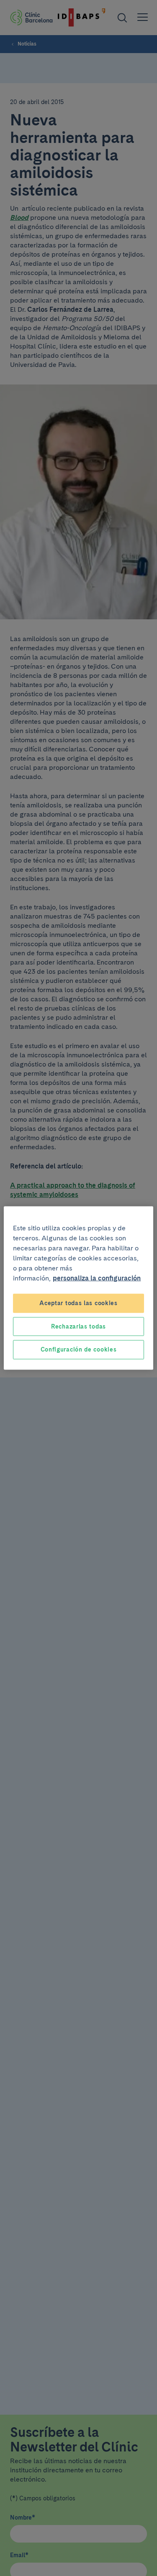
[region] (78, 1288)
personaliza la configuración (97, 1278)
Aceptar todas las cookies (78, 1303)
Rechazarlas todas (78, 1326)
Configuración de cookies (79, 1349)
